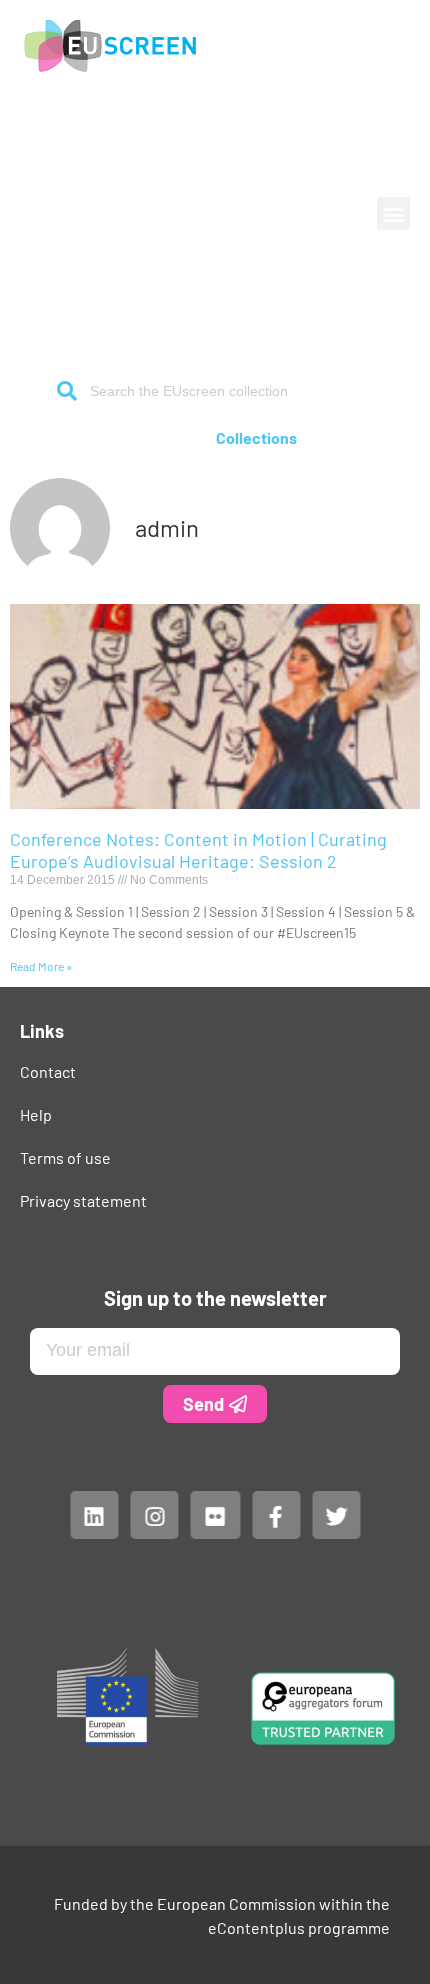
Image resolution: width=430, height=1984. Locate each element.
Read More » (41, 966)
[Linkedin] (94, 1514)
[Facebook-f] (275, 1514)
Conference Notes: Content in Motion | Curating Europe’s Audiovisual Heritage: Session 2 (198, 850)
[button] (393, 213)
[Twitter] (336, 1514)
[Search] (67, 391)
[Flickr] (215, 1514)
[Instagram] (154, 1514)
